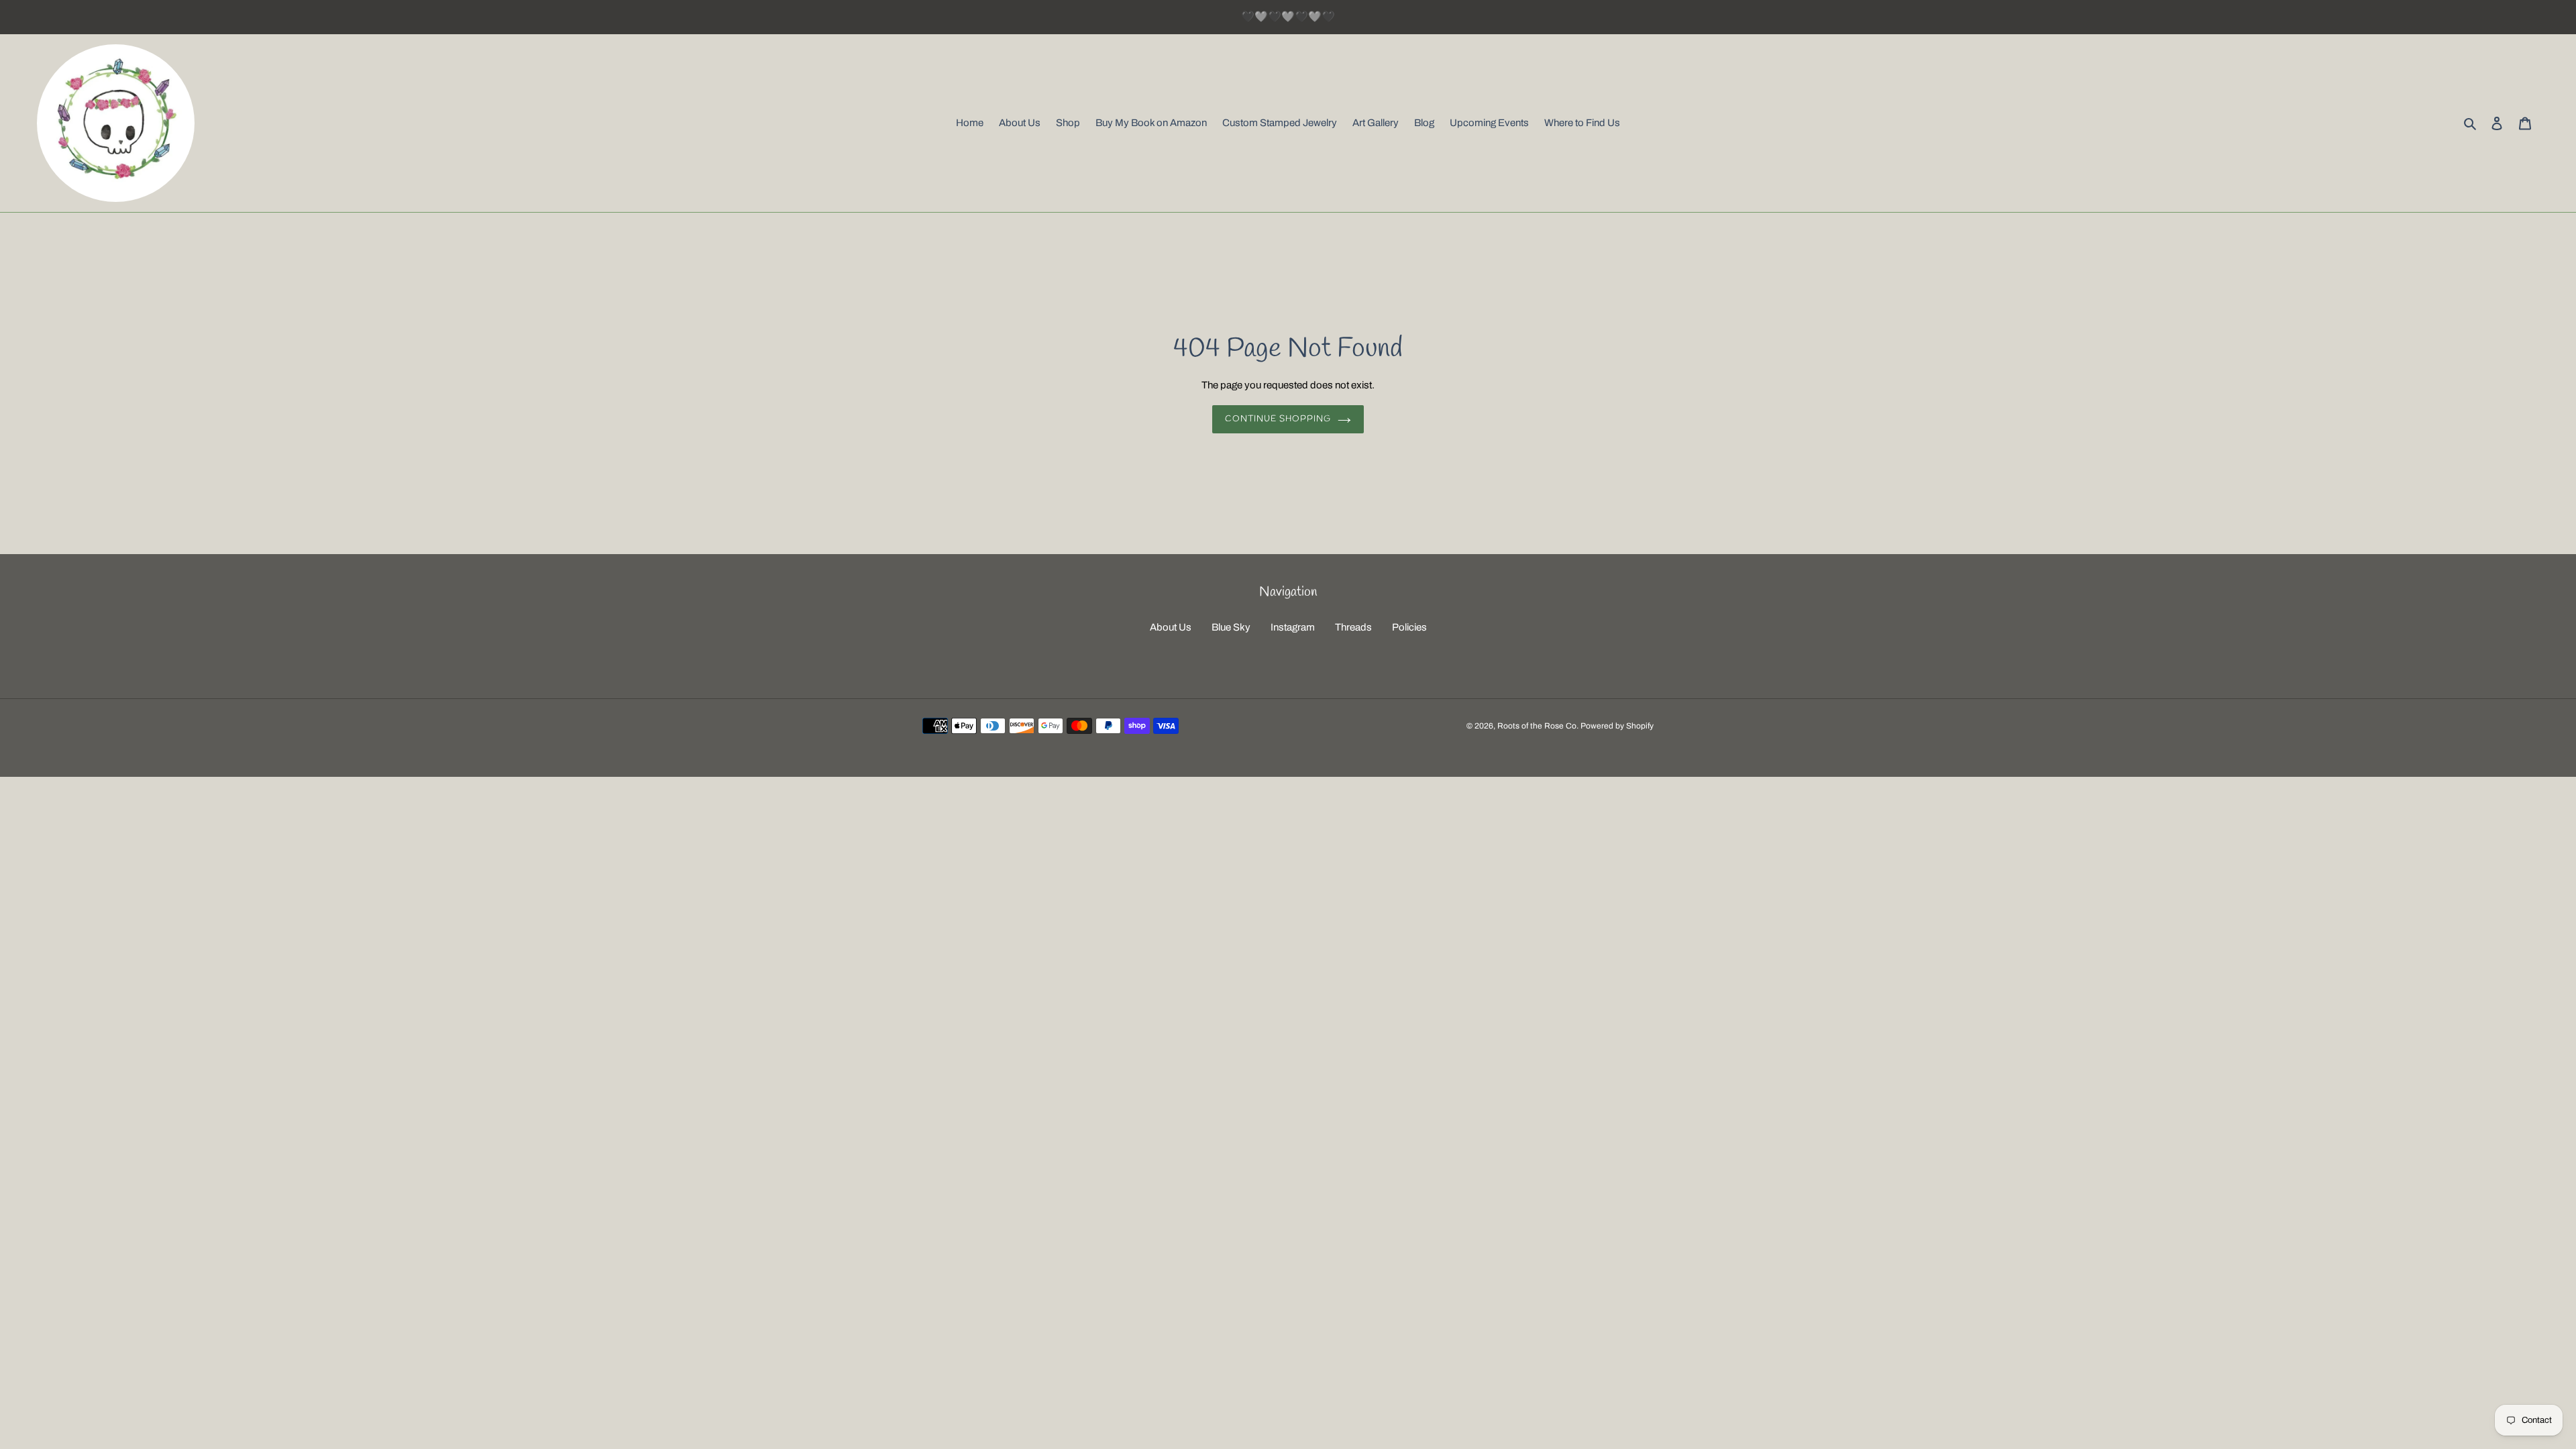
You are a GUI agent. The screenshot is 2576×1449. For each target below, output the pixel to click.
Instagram (1293, 627)
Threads (1353, 627)
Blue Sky (1231, 627)
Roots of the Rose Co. (1538, 726)
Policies (1409, 627)
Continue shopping (1278, 419)
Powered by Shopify (1617, 726)
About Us (1171, 627)
